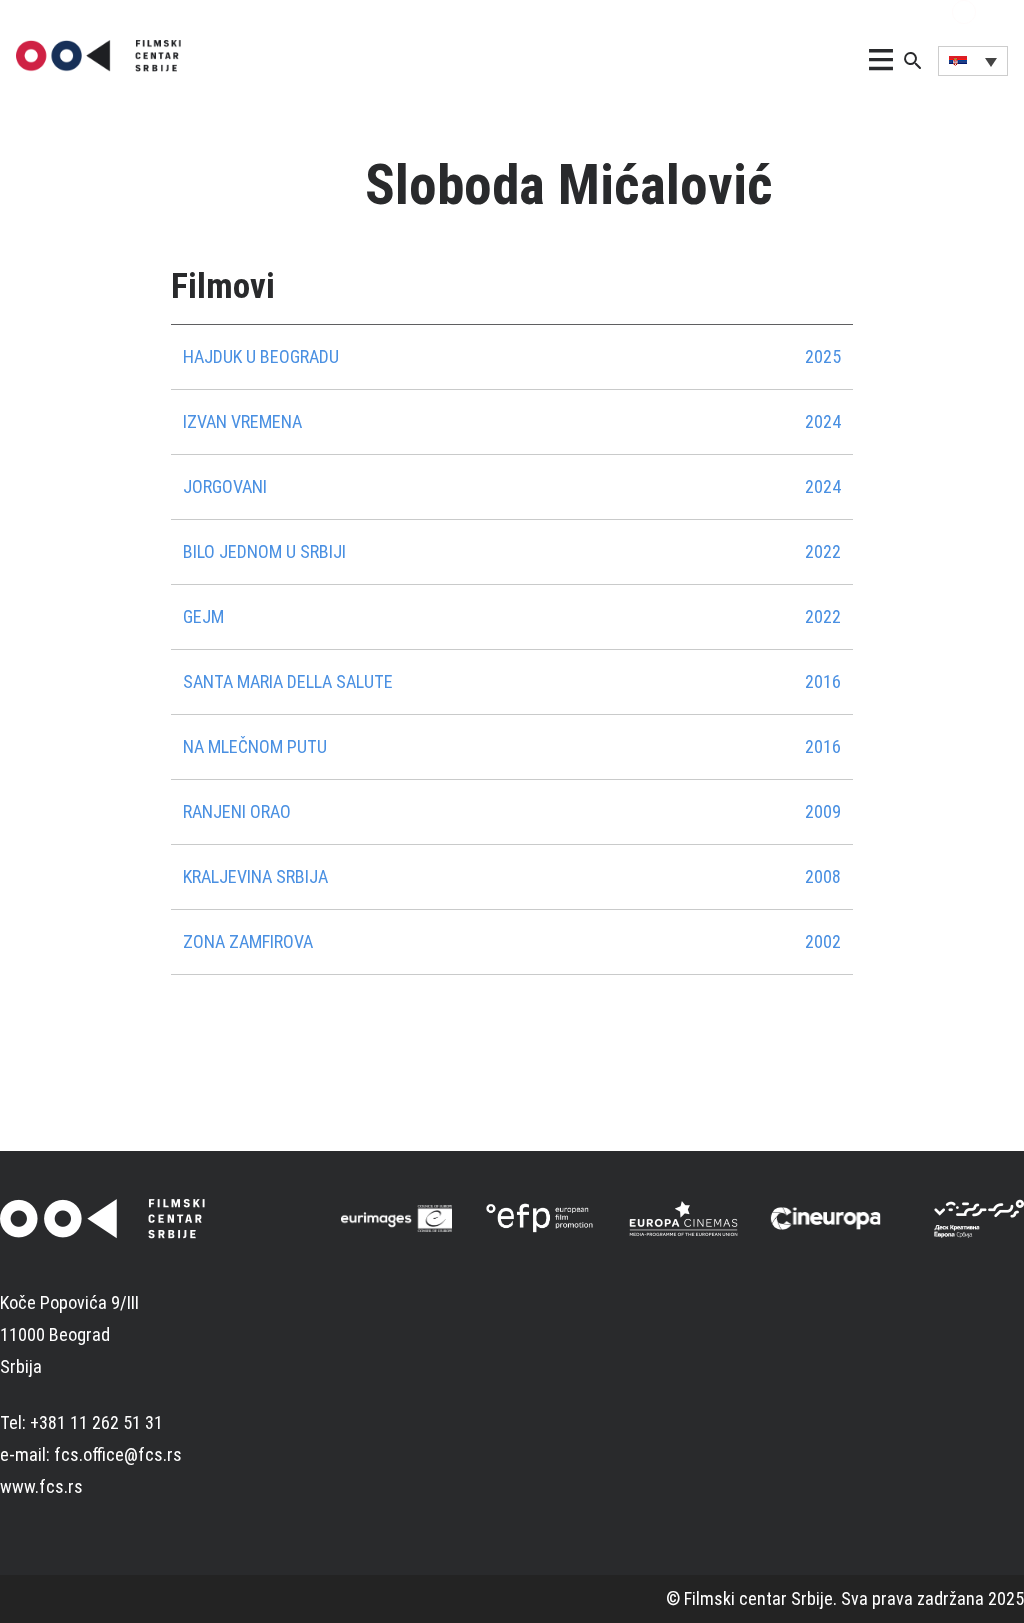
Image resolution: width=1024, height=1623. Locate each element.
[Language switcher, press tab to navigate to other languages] (973, 61)
